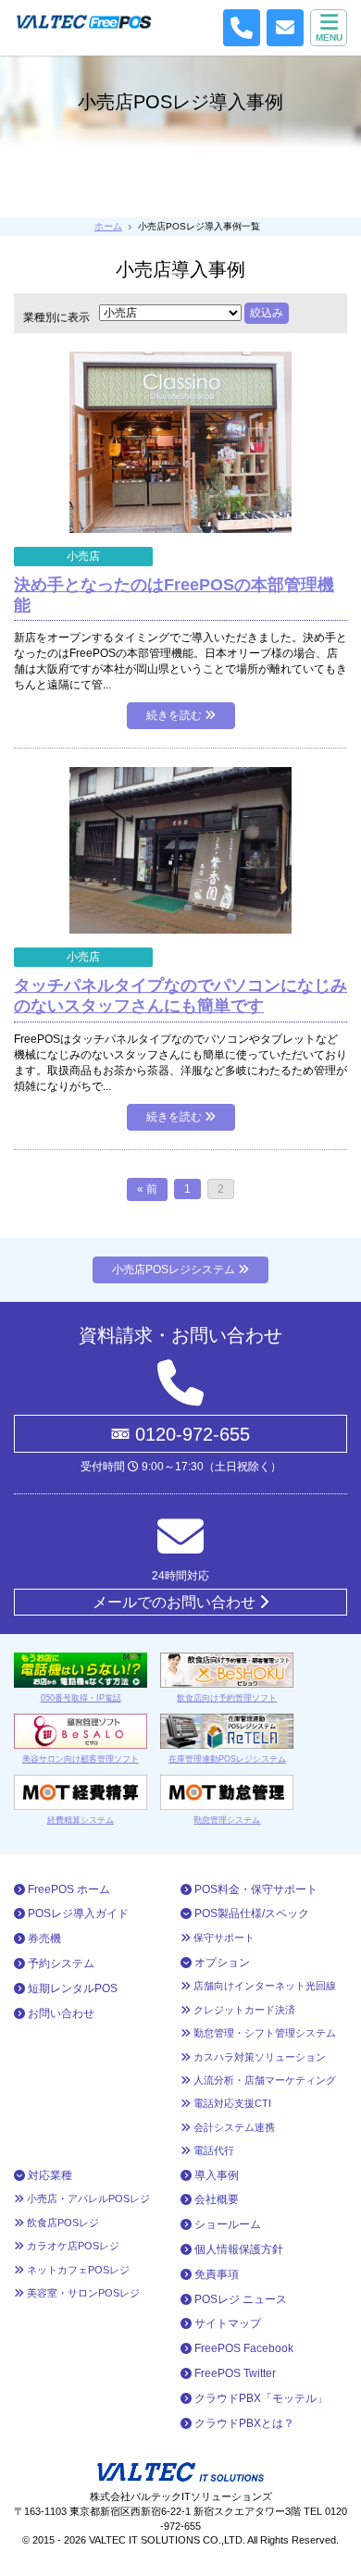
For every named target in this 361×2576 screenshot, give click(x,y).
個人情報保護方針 (237, 2249)
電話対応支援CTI (231, 2103)
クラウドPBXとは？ (243, 2423)
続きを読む (175, 715)
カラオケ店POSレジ (72, 2246)
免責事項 (215, 2274)
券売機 (43, 1938)
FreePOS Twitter (234, 2373)
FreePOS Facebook (243, 2348)
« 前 (147, 1189)
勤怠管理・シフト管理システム (263, 2033)
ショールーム (226, 2224)
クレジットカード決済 (243, 2010)
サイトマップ (226, 2323)
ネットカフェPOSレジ (77, 2270)
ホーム (108, 226)
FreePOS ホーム (68, 1889)
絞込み (267, 313)
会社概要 (215, 2199)
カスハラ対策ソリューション (258, 2057)
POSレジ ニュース (239, 2299)
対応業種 (49, 2175)
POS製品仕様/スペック (250, 1913)
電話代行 (212, 2150)
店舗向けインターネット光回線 (263, 1986)
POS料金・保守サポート (255, 1889)
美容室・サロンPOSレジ (82, 2293)
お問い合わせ (60, 2013)
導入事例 (215, 2175)
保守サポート (223, 1938)
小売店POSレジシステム (175, 1269)
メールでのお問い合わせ (176, 1602)
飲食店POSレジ (62, 2223)
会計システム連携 (233, 2127)
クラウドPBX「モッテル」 (260, 2398)
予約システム (60, 1963)
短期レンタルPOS (71, 1988)
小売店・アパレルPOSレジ (87, 2198)
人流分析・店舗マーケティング (263, 2080)
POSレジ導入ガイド (77, 1913)
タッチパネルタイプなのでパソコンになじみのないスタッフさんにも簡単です (180, 996)
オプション (221, 1963)
